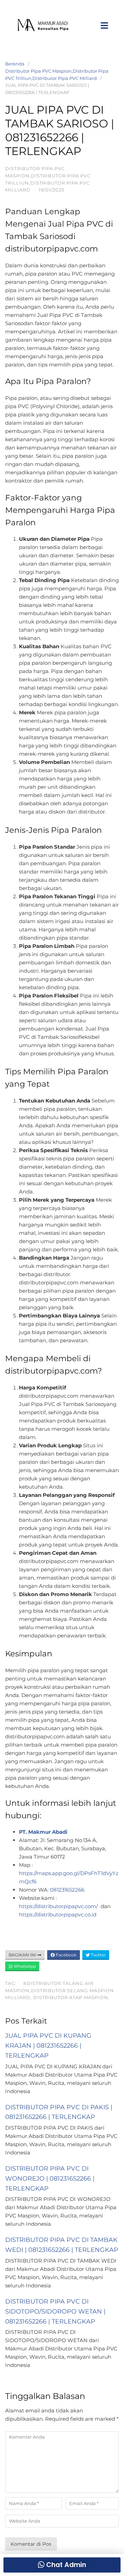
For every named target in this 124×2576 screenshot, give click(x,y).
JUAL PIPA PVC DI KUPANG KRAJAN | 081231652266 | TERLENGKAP (48, 2046)
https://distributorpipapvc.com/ (59, 1906)
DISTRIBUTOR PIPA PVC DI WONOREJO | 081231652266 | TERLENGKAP (50, 2179)
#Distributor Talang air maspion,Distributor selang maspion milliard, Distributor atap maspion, (60, 1990)
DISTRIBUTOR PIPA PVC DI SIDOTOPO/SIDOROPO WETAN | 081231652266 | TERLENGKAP (55, 2311)
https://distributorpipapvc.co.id (58, 1915)
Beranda (15, 64)
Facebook (66, 1955)
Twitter (98, 1955)
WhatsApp (24, 1966)
